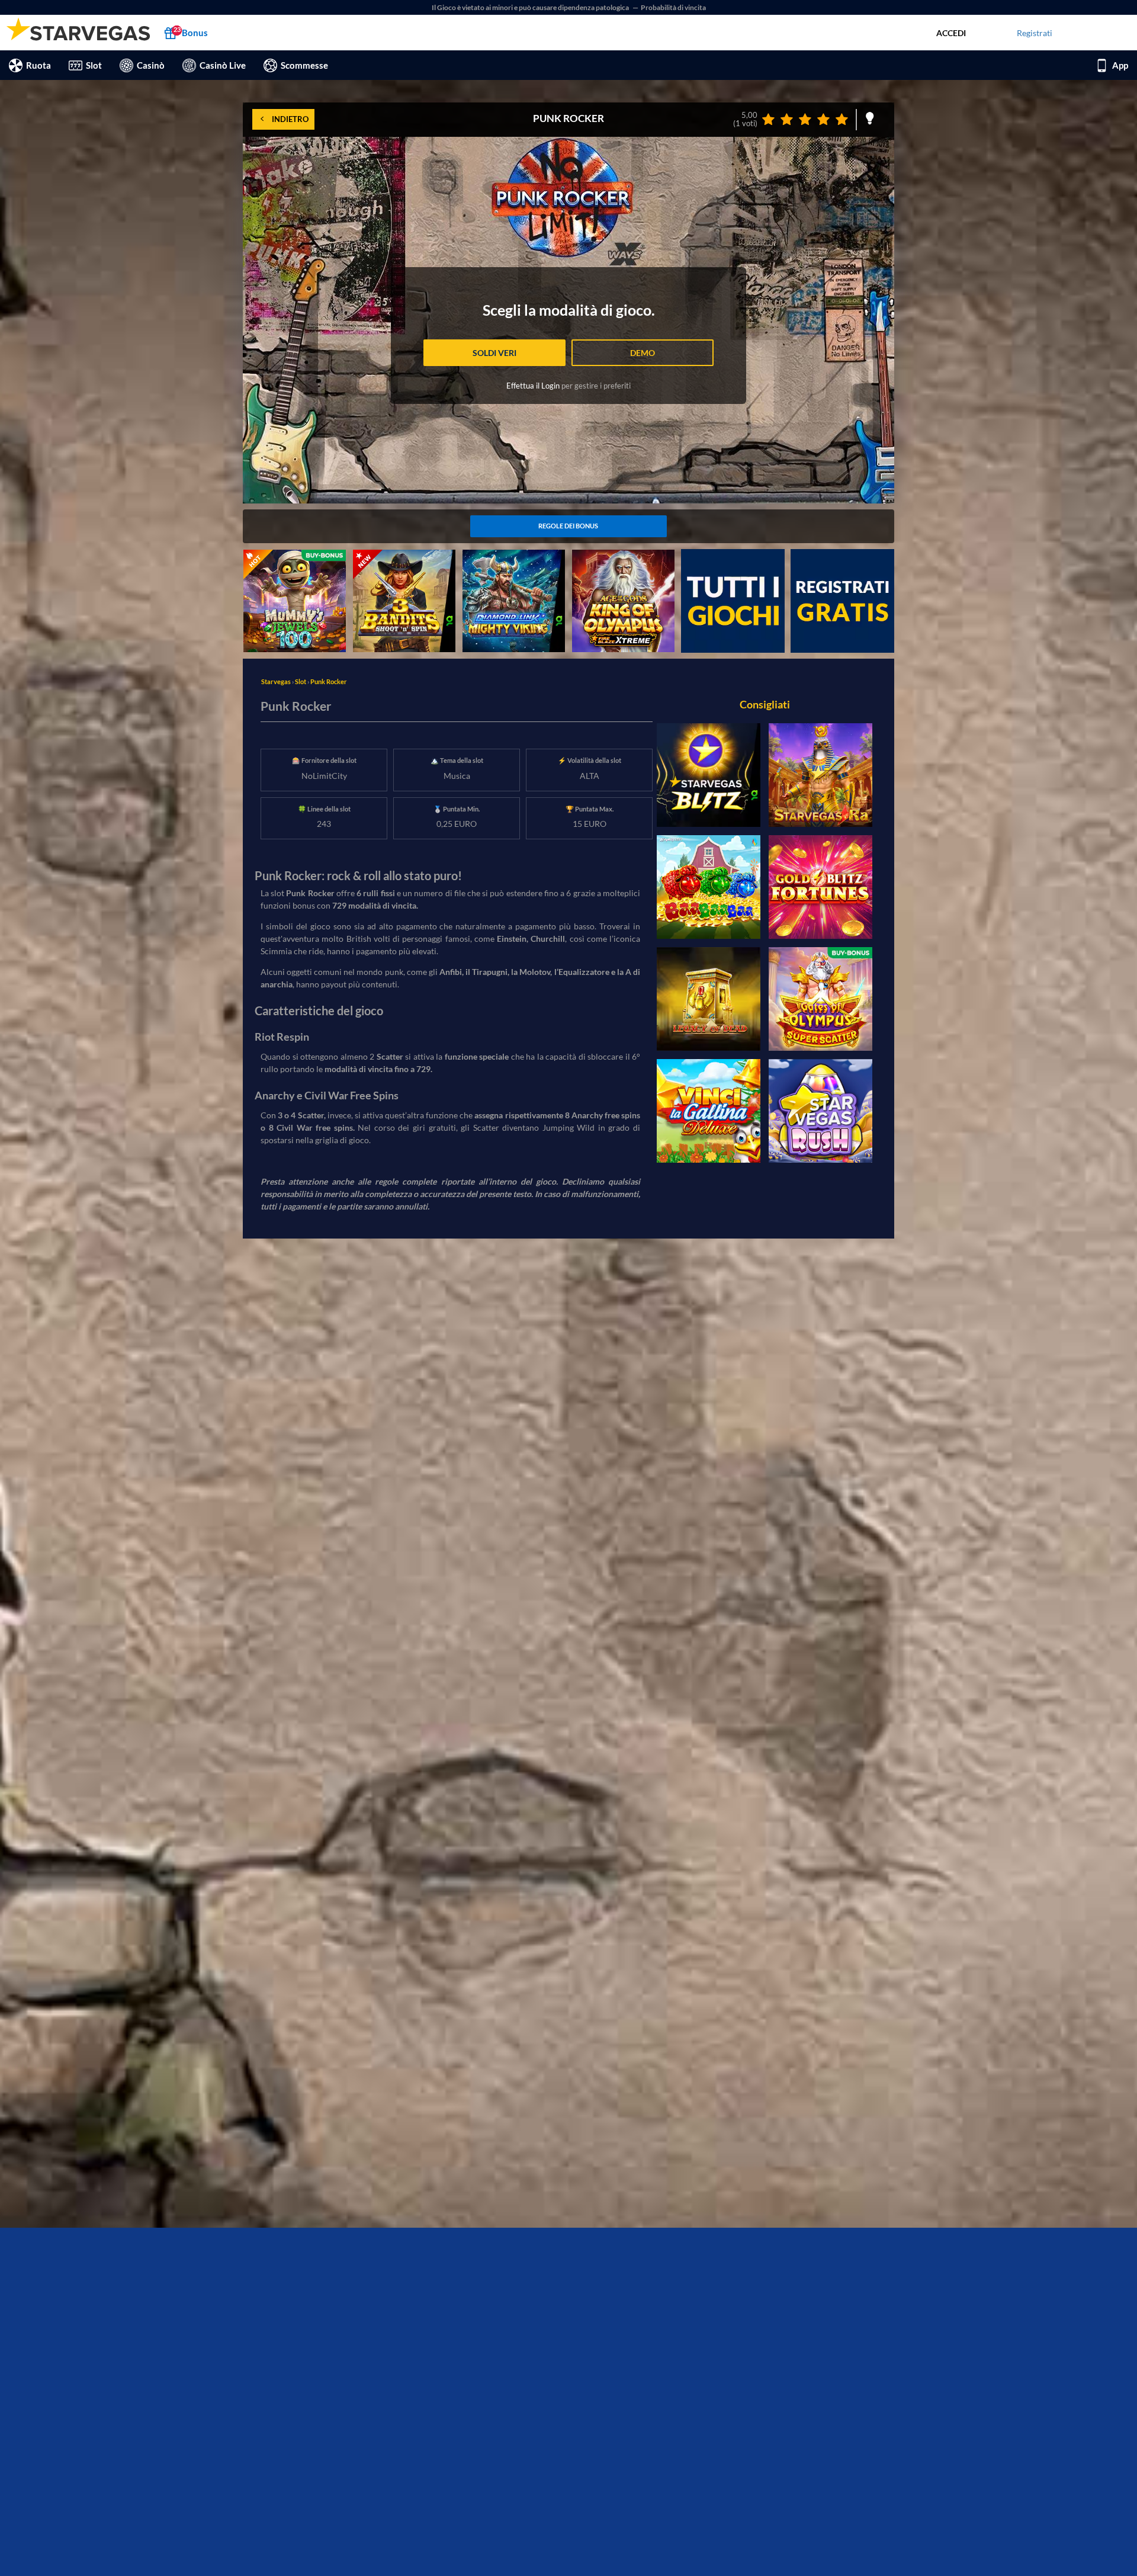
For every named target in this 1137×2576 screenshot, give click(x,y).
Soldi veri (494, 353)
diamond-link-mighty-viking (514, 556)
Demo (643, 353)
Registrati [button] (1035, 33)
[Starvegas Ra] (820, 775)
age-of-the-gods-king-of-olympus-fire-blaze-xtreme (621, 562)
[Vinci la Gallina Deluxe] (709, 1111)
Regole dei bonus (568, 526)
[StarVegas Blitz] (709, 775)
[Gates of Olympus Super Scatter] (820, 999)
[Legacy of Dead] (709, 999)
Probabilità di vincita (673, 7)
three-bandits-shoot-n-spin (403, 556)
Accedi (951, 33)
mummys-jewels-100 (282, 556)
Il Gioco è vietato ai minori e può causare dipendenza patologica (531, 7)
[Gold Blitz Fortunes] (820, 887)
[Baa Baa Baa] (709, 887)
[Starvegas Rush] (820, 1111)
